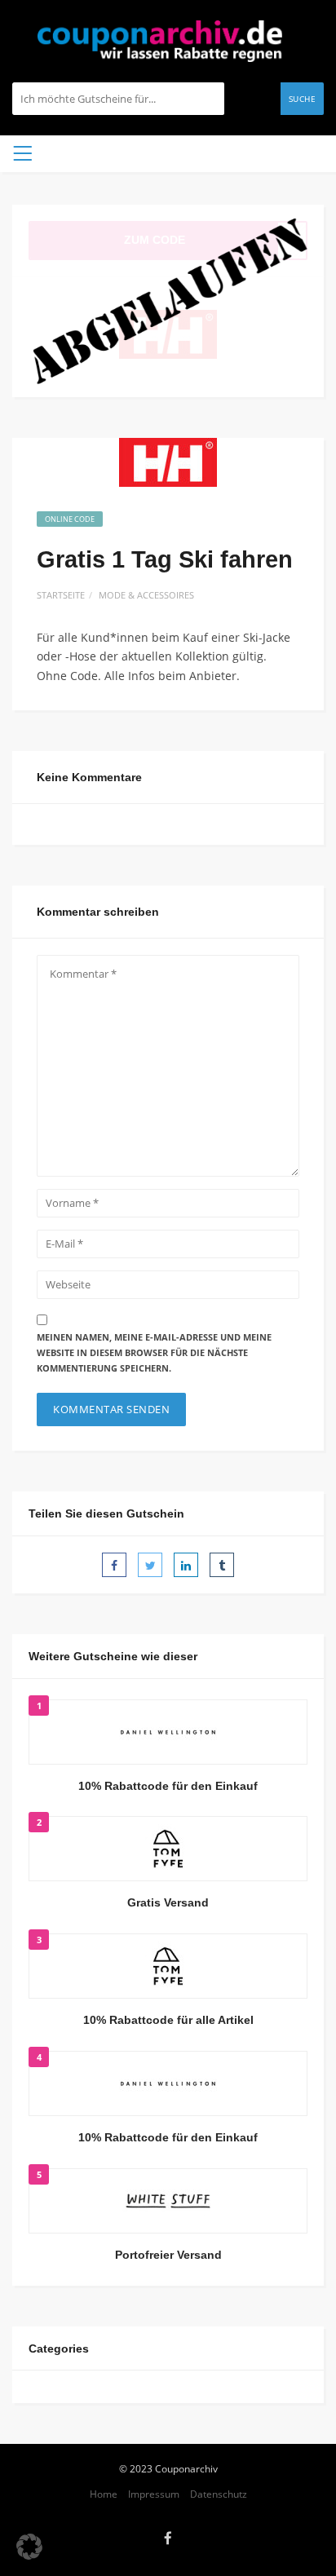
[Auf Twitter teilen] (150, 1565)
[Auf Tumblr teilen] (222, 1565)
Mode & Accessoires (146, 595)
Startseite (61, 595)
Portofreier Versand (168, 2255)
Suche (303, 99)
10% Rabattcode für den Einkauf (168, 1786)
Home (104, 2494)
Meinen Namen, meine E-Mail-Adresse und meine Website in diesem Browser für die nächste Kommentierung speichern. (154, 1352)
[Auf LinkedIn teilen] (186, 1565)
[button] (29, 2547)
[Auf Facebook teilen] (114, 1565)
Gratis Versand (168, 1902)
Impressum (154, 2494)
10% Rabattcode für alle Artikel (168, 2020)
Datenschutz (219, 2494)
